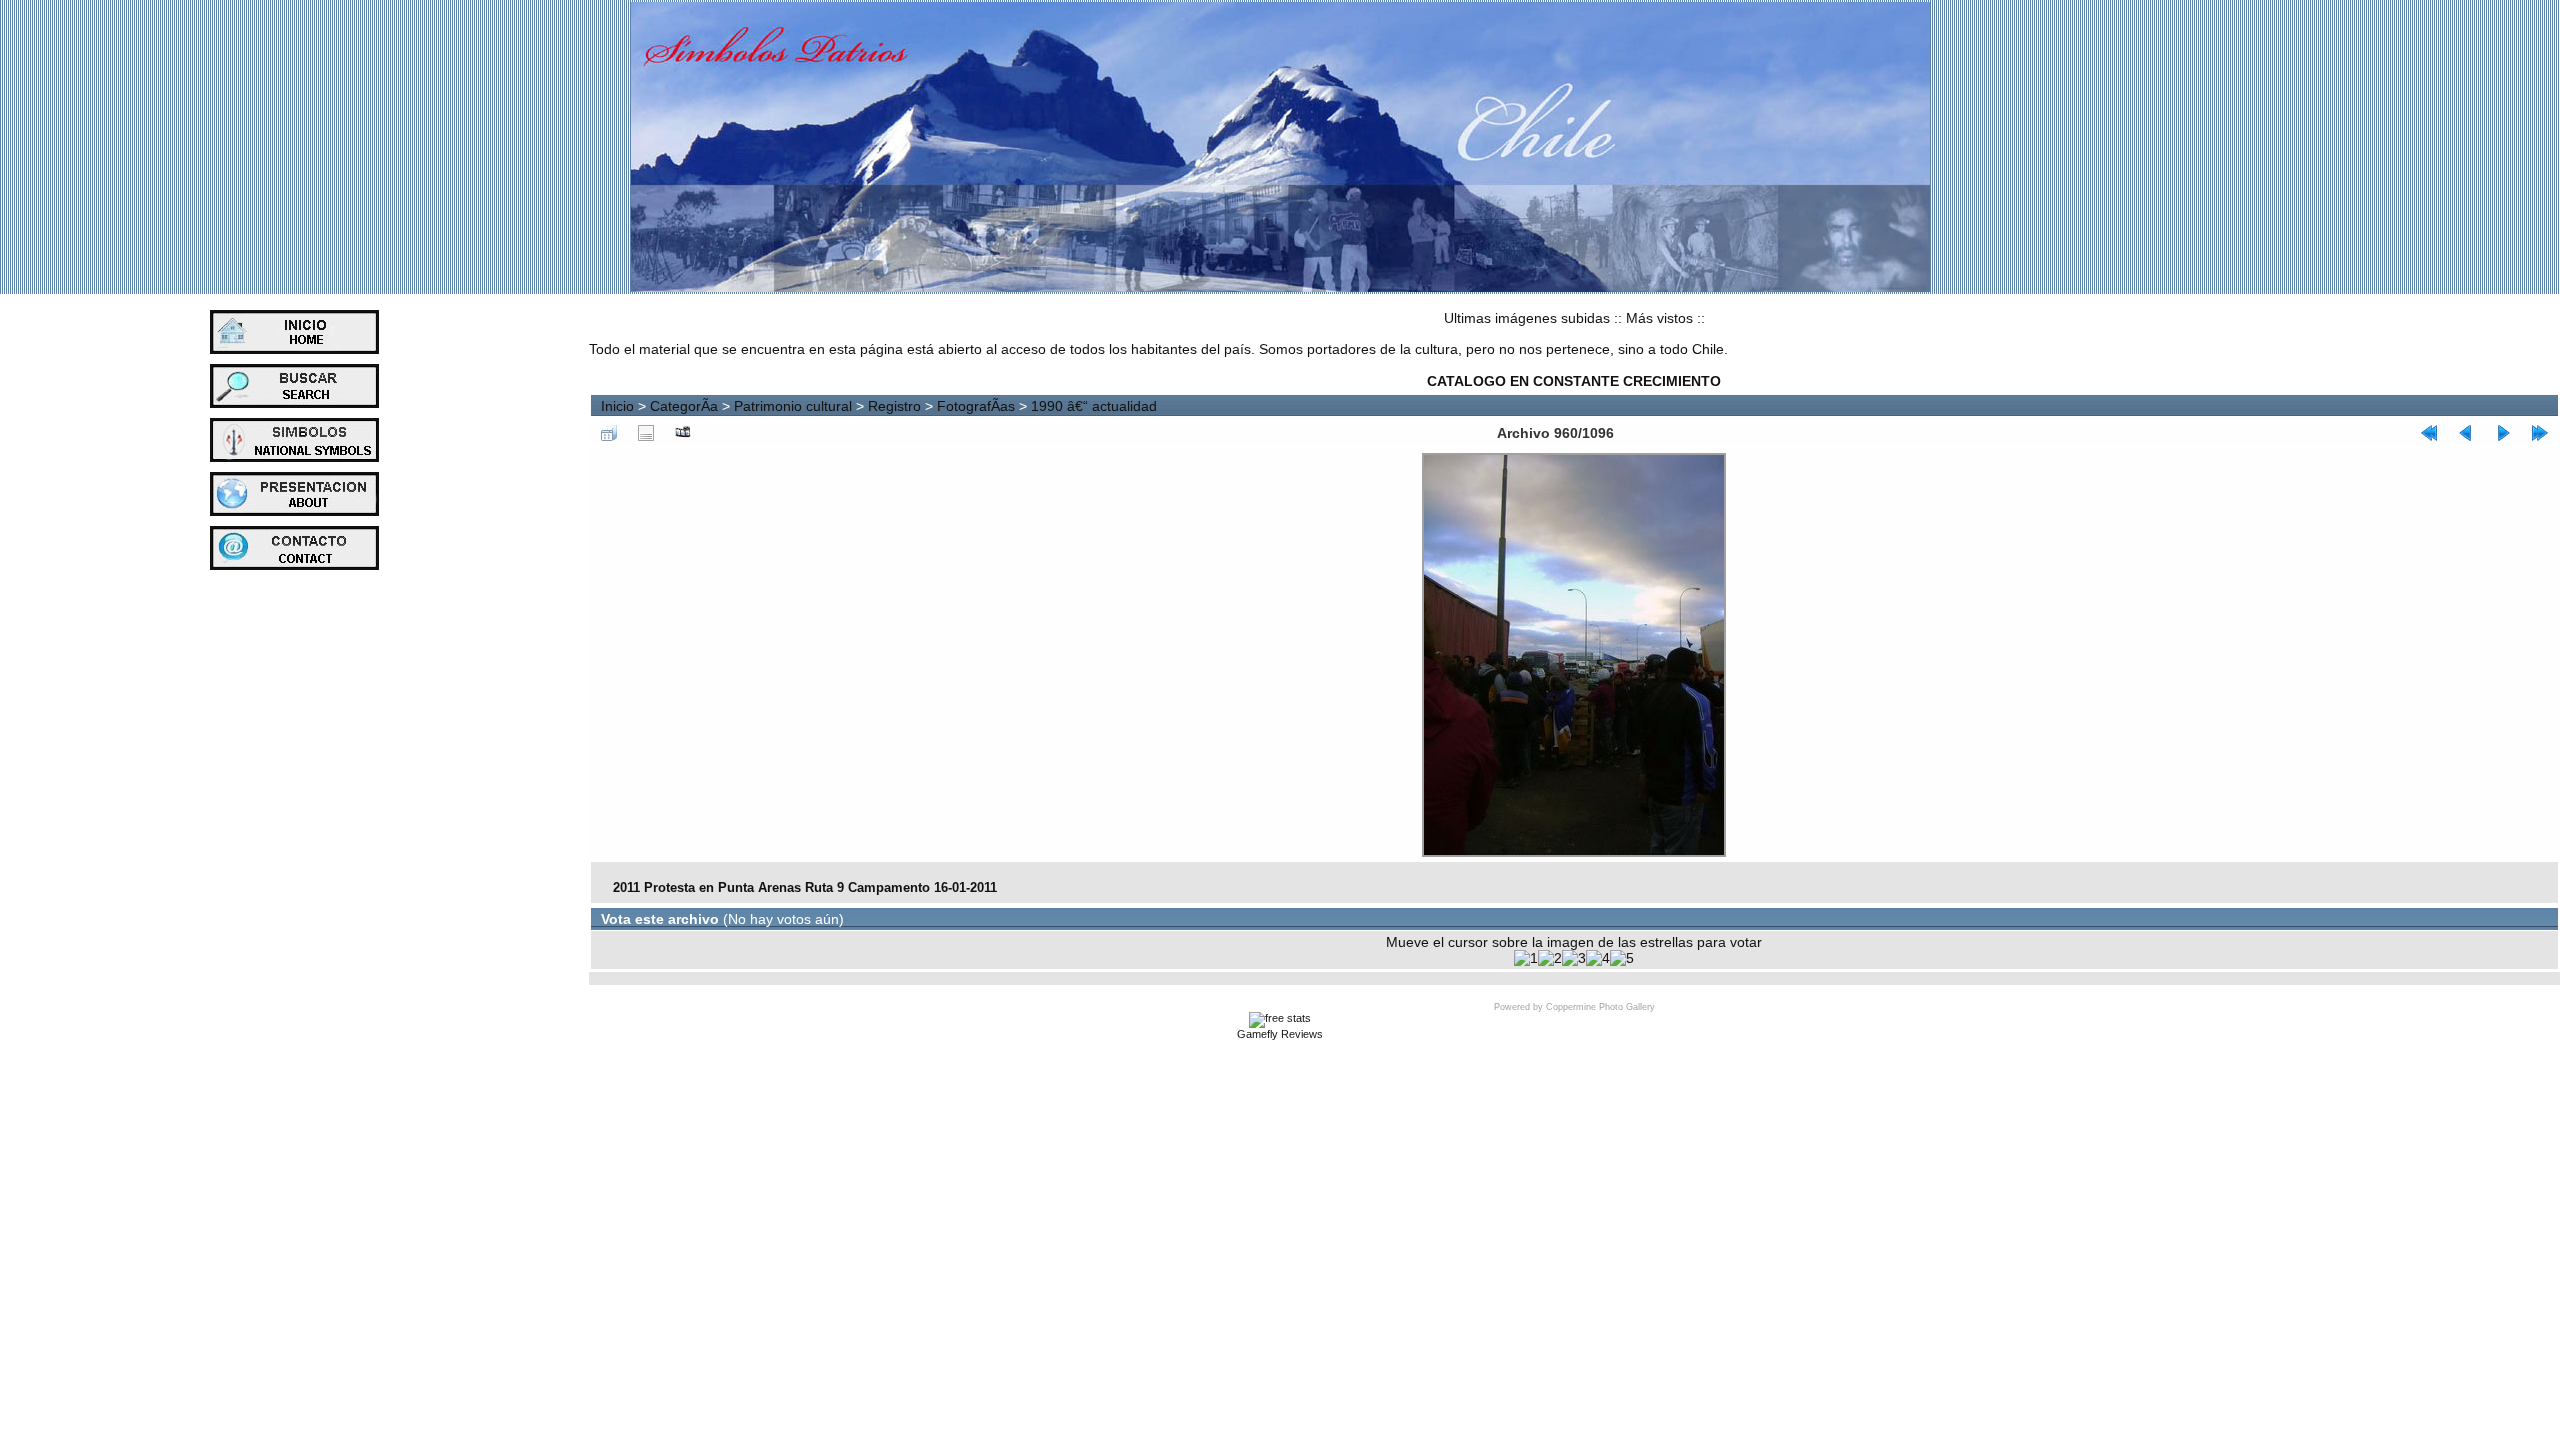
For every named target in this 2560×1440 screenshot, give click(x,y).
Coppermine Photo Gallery (1600, 1007)
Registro (894, 406)
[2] (1550, 958)
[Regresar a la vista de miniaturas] (609, 433)
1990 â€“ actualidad (1094, 406)
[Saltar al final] (2540, 433)
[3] (1574, 958)
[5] (1622, 958)
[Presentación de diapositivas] (683, 433)
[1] (1526, 958)
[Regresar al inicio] (2429, 433)
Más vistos (1659, 318)
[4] (1598, 958)
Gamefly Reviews (1280, 1034)
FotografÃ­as (976, 406)
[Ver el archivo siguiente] (2503, 433)
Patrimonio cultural (793, 406)
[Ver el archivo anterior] (2466, 433)
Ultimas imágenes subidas (1527, 318)
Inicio (617, 406)
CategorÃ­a (684, 406)
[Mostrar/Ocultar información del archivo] (646, 433)
